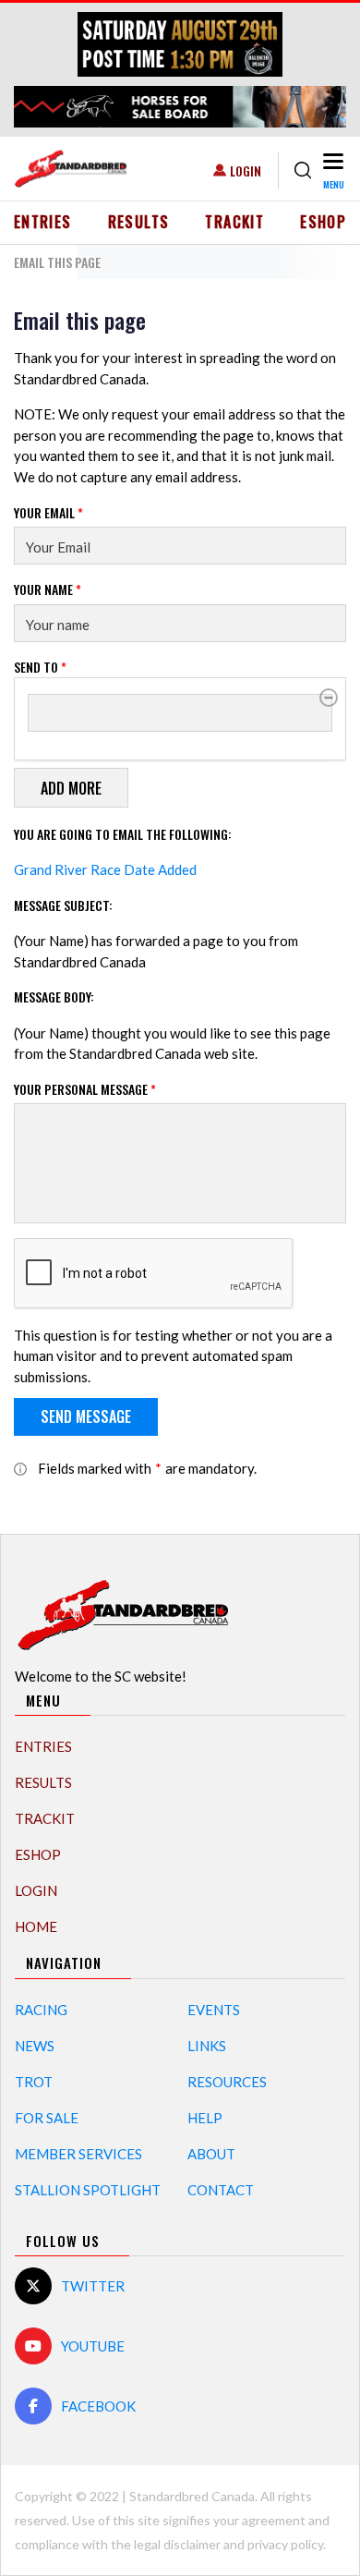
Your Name (48, 589)
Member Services (78, 2154)
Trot (34, 2082)
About (211, 2154)
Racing (41, 2010)
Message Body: (54, 996)
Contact (221, 2190)
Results (139, 222)
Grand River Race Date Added (105, 869)
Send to (40, 667)
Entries (43, 222)
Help (205, 2118)
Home (36, 1926)
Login (246, 170)
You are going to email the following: (123, 834)
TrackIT (234, 222)
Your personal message (85, 1089)
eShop (323, 222)
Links (207, 2046)
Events (214, 2010)
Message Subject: (63, 905)
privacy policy (285, 2544)
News (35, 2046)
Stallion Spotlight (88, 2190)
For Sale (47, 2118)
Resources (227, 2082)
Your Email (48, 512)
